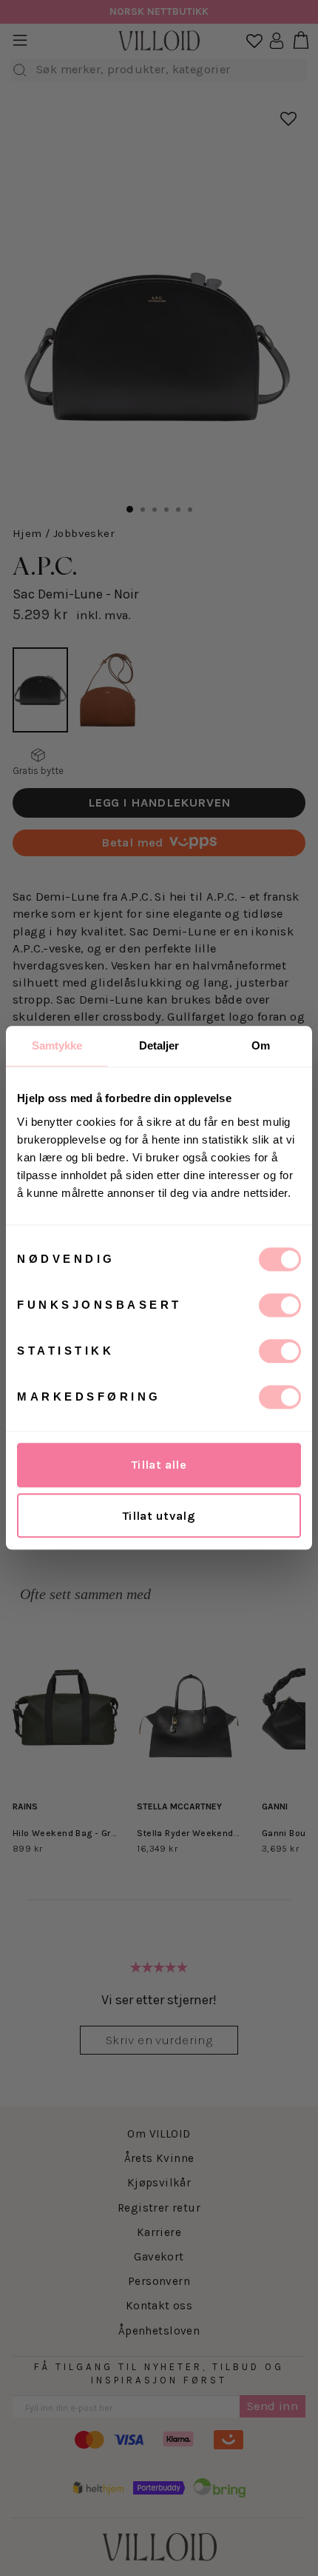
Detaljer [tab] (159, 1045)
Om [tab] (261, 1045)
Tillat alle (159, 1465)
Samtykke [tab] (57, 1045)
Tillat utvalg (159, 1516)
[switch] (280, 1305)
